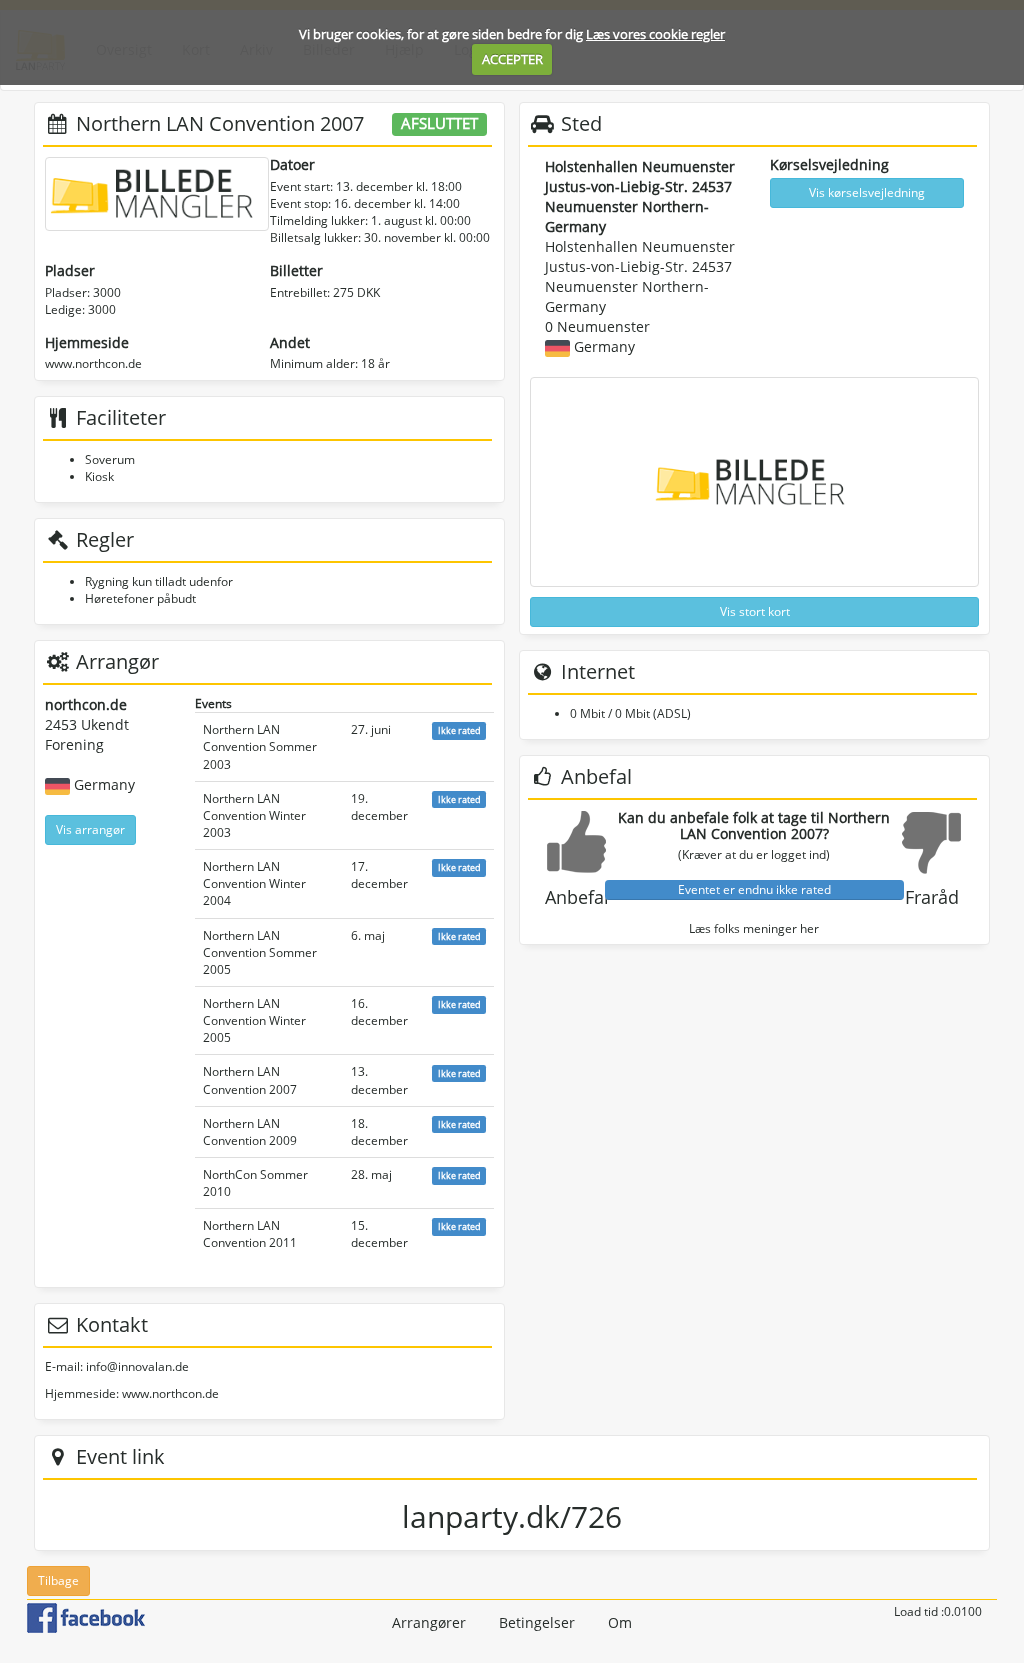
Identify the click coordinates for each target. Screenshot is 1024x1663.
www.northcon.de (93, 363)
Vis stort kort (755, 611)
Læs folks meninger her (754, 928)
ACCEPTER (512, 59)
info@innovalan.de (137, 1366)
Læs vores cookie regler (655, 34)
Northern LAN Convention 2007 (250, 1080)
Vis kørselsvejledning (867, 192)
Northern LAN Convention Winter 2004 (254, 883)
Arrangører (429, 1622)
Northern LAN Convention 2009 (250, 1132)
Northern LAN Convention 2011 (250, 1234)
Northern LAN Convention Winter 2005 (254, 1020)
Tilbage (58, 1580)
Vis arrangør (90, 829)
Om (620, 1622)
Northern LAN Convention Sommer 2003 (260, 746)
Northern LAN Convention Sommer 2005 (260, 952)
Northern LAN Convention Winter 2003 (254, 815)
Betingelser (537, 1622)
